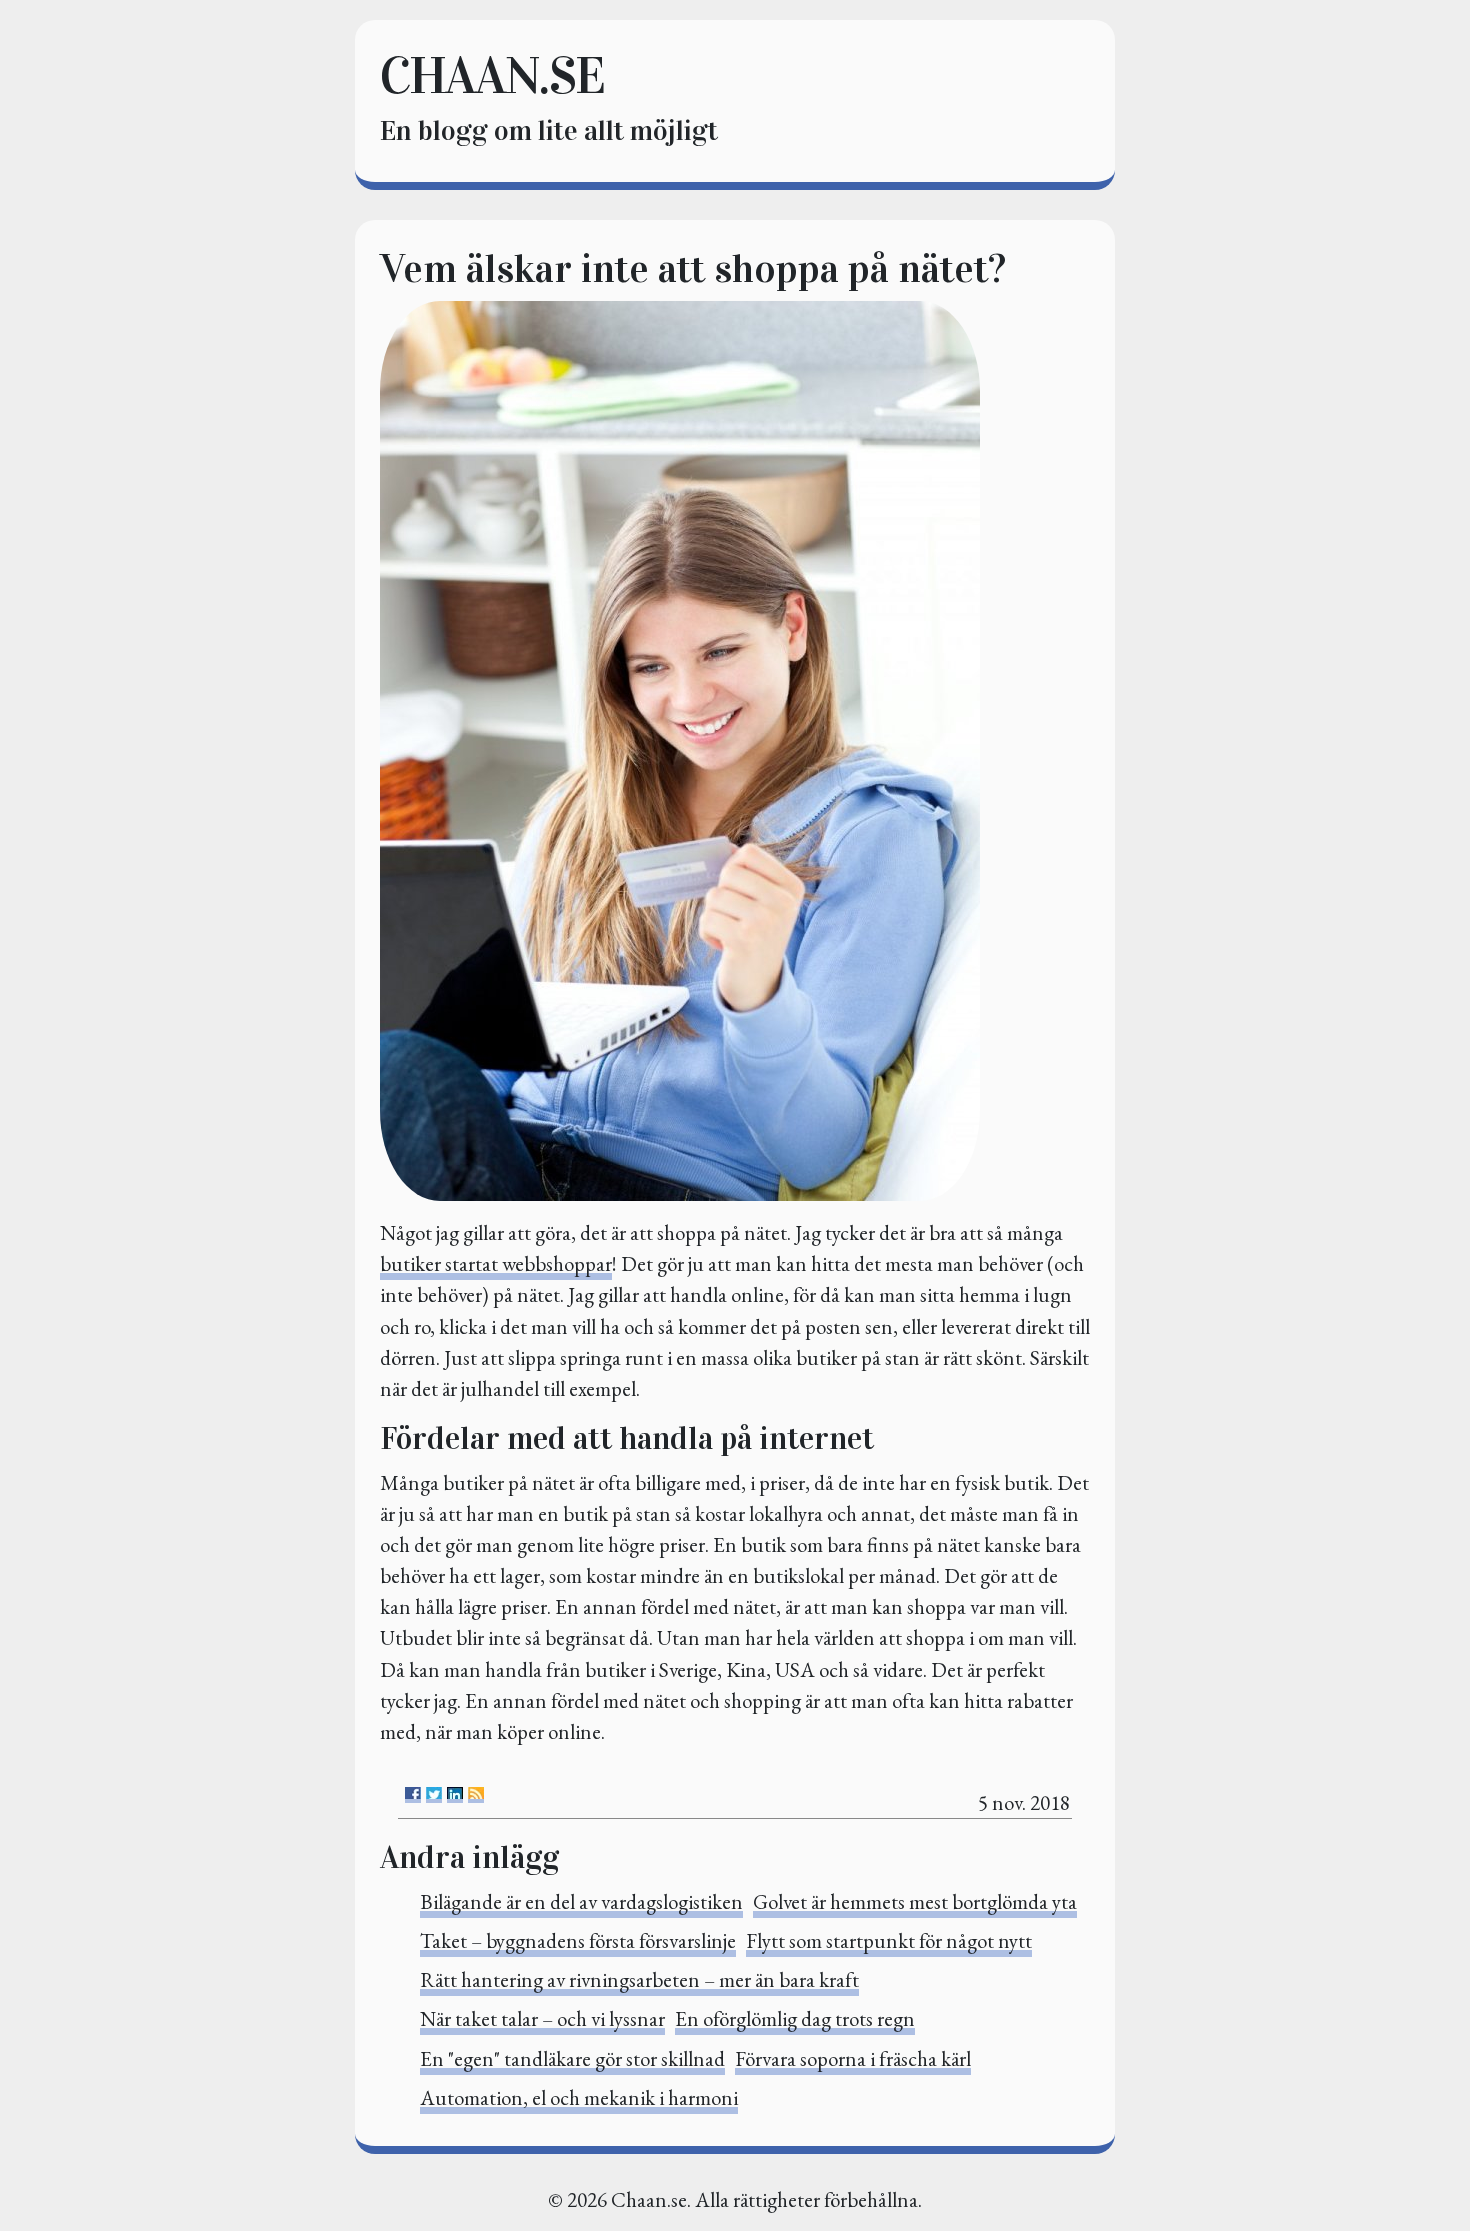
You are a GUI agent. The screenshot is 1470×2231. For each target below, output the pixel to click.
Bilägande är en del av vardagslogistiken (581, 1901)
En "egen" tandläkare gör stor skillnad (572, 2058)
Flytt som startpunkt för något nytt (889, 1940)
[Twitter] (434, 1795)
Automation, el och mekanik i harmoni (579, 2097)
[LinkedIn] (455, 1795)
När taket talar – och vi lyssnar (542, 2018)
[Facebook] (413, 1795)
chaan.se (492, 75)
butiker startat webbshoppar (496, 1263)
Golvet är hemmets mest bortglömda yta (915, 1901)
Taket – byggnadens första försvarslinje (578, 1940)
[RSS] (476, 1795)
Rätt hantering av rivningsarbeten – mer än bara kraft (639, 1979)
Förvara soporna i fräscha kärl (853, 2058)
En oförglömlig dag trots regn (795, 2018)
